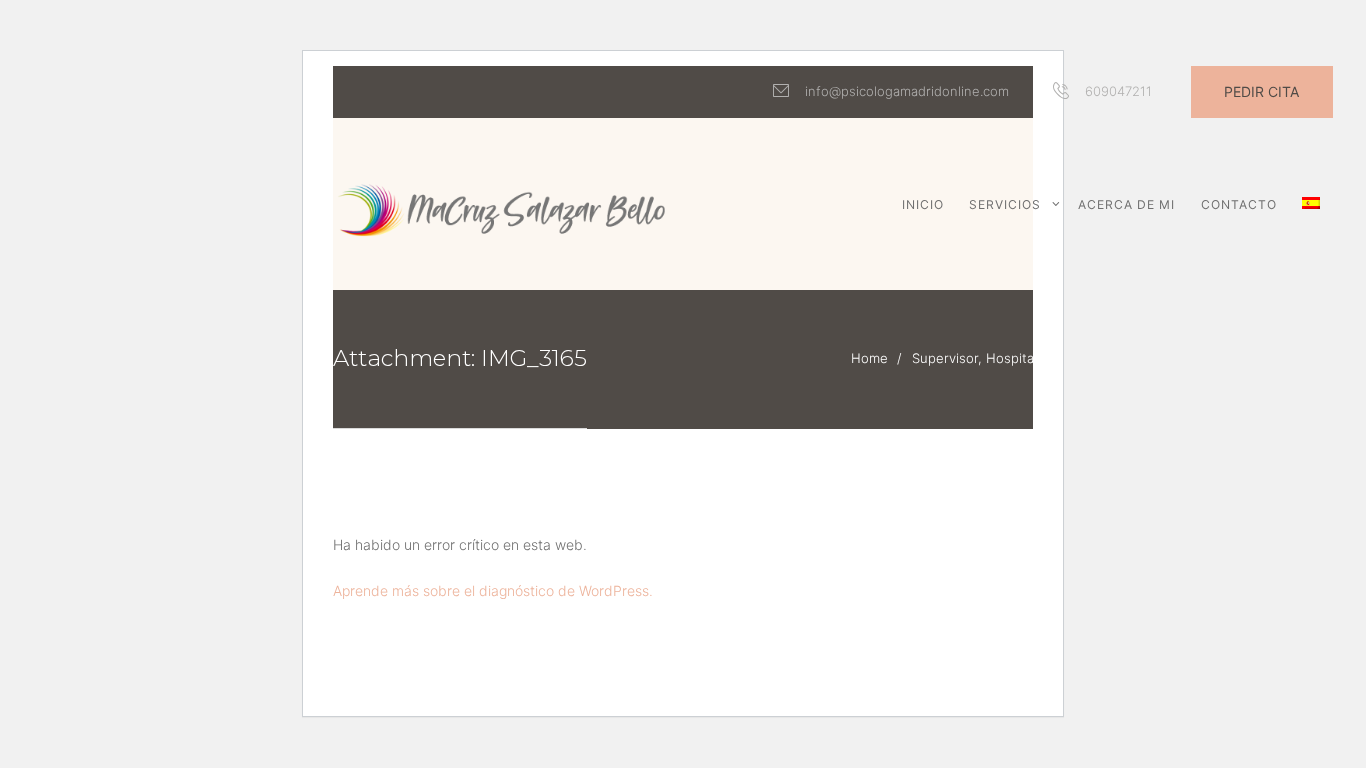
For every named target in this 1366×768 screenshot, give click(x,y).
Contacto (1239, 204)
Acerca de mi (1126, 204)
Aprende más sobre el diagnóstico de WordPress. (493, 590)
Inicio (923, 204)
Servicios (1005, 204)
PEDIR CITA (1261, 91)
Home (869, 358)
